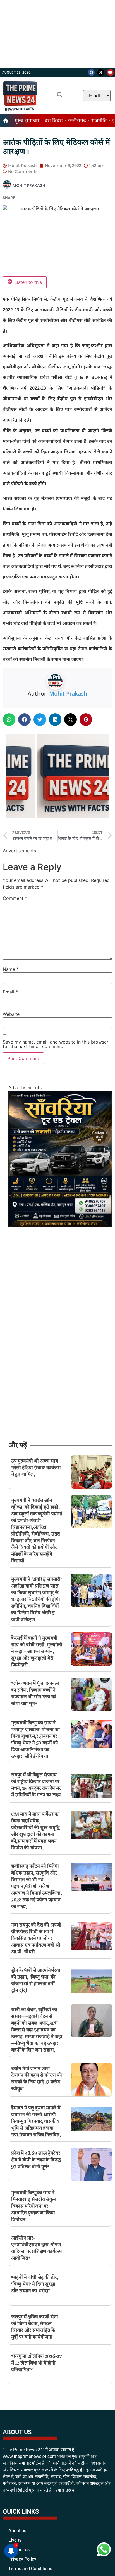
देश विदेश (54, 121)
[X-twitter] (101, 72)
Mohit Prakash (68, 694)
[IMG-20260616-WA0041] (60, 1225)
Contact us (19, 2562)
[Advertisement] (57, 34)
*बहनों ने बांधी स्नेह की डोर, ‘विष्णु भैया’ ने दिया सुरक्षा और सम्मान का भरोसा (35, 2284)
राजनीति (99, 121)
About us (17, 2543)
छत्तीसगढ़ (77, 121)
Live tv (15, 2553)
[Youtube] (110, 72)
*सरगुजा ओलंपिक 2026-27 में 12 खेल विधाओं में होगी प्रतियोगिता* (37, 2363)
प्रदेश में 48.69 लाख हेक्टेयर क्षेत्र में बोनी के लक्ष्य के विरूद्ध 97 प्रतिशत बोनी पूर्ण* (36, 2160)
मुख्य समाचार (27, 121)
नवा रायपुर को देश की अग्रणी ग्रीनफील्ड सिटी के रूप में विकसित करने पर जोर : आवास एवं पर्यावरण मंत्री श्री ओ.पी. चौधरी (36, 1939)
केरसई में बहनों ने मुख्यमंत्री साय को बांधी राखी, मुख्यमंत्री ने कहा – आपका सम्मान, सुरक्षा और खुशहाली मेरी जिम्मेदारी (37, 1652)
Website (11, 1014)
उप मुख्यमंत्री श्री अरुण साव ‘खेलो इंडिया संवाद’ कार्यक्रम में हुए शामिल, (36, 1468)
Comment (15, 898)
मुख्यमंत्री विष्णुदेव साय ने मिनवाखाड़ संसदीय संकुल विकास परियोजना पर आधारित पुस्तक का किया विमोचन (34, 2206)
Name (11, 969)
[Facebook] (91, 72)
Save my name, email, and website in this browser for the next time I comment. (56, 1044)
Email (10, 992)
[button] (9, 720)
